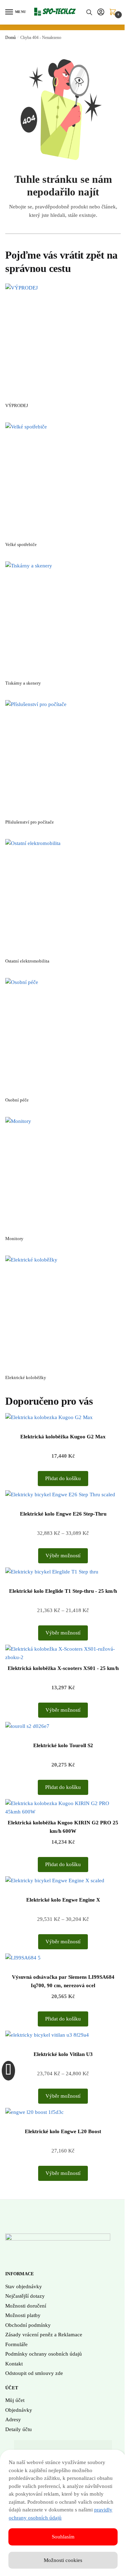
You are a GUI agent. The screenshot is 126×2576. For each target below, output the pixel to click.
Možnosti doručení (26, 2306)
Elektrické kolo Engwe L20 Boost (63, 2131)
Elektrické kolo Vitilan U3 (63, 2054)
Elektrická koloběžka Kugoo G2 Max (63, 1437)
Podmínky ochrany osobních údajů (44, 2354)
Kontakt (14, 2364)
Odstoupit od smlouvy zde (34, 2373)
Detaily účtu (19, 2429)
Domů (10, 38)
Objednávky (19, 2410)
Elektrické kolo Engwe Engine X (63, 1900)
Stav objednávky (24, 2287)
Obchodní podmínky (28, 2325)
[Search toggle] (89, 12)
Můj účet (15, 2400)
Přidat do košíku (63, 1478)
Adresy (13, 2419)
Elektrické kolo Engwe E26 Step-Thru (63, 1514)
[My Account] (101, 12)
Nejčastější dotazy (25, 2296)
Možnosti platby (23, 2315)
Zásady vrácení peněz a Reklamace (44, 2335)
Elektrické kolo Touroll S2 (63, 1745)
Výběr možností (63, 1556)
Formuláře (16, 2344)
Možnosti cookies (63, 2560)
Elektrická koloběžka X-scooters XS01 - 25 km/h (63, 1668)
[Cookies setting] (8, 2071)
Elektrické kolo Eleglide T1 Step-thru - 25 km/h (63, 1591)
